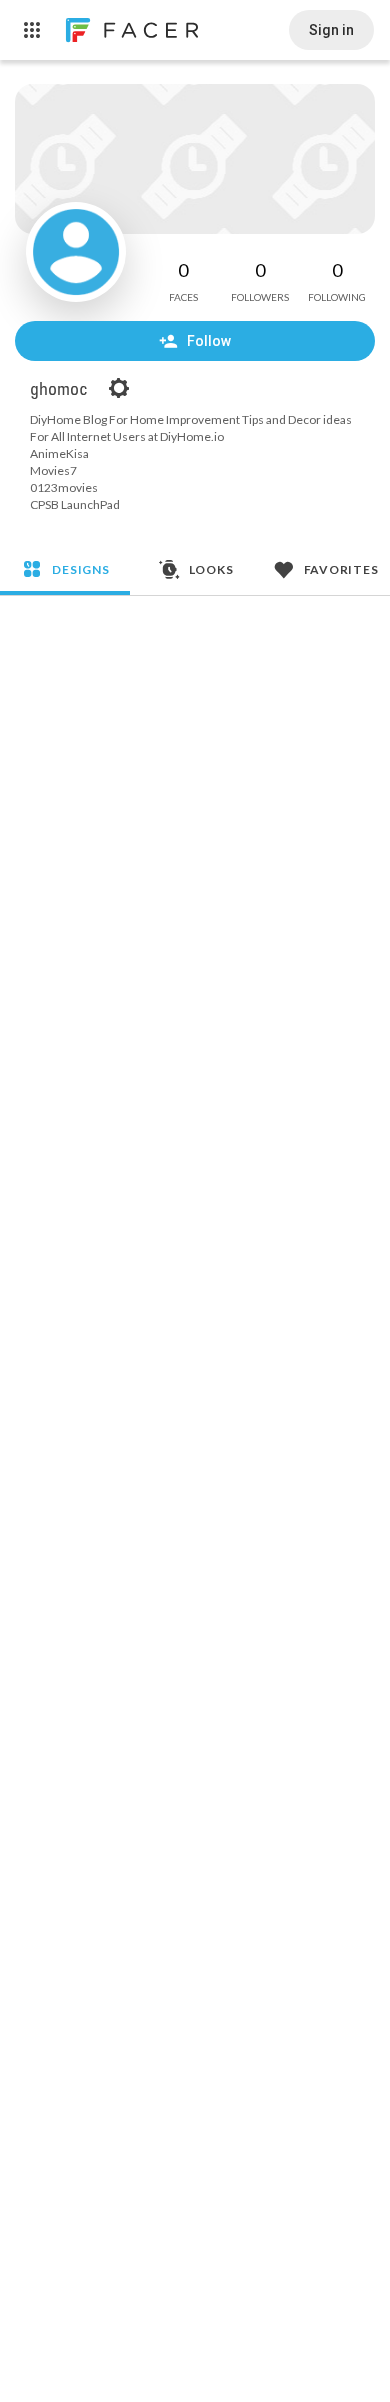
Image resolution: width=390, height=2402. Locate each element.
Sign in (331, 30)
